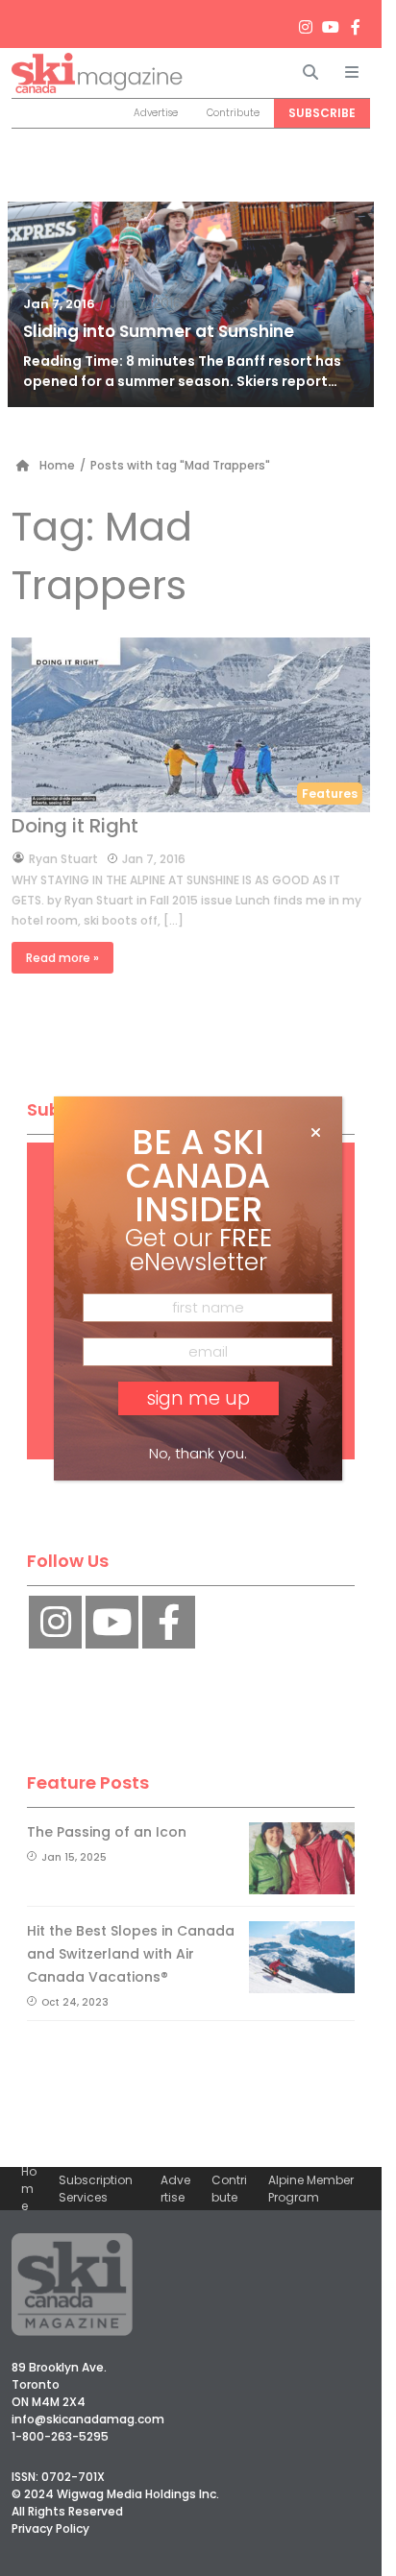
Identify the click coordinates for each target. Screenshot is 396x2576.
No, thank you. (198, 1453)
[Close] (316, 1133)
